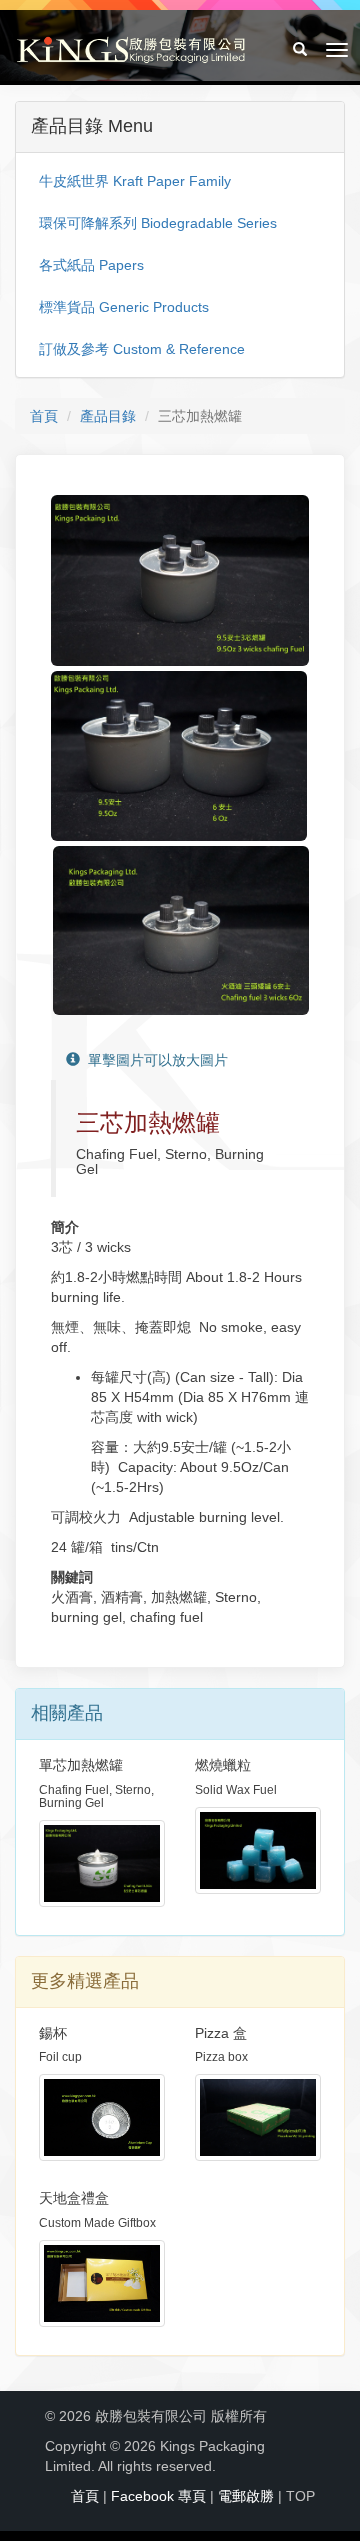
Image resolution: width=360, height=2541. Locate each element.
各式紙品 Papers (91, 265)
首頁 (44, 416)
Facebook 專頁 (158, 2496)
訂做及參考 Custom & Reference (142, 349)
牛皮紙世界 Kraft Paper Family (135, 181)
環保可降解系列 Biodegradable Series (158, 223)
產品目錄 (108, 416)
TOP (300, 2496)
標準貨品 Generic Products (124, 307)
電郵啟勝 (246, 2496)
